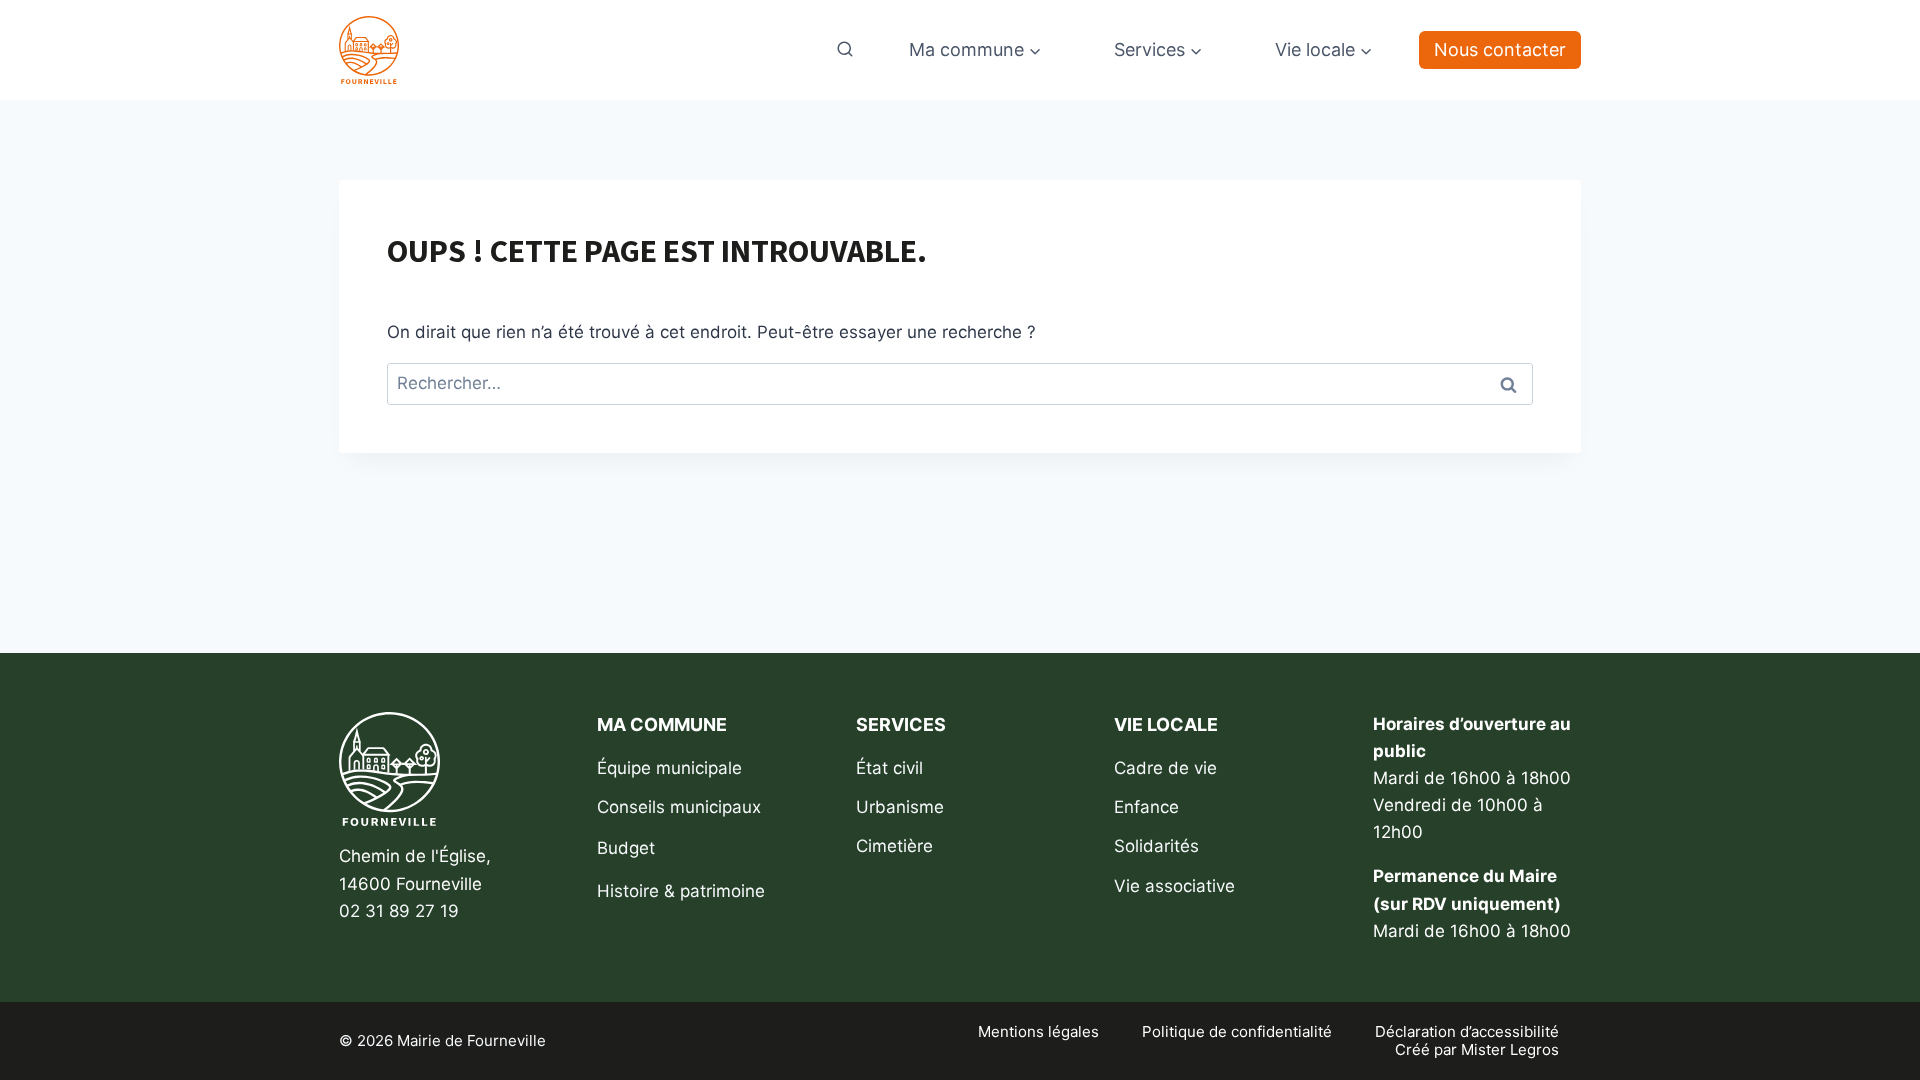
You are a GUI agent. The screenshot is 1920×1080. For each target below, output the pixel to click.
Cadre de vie (1165, 768)
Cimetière (894, 846)
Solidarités (1156, 846)
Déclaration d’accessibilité (1467, 1032)
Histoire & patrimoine (681, 891)
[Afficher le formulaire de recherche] (845, 50)
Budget (626, 848)
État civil (889, 768)
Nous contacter (1500, 49)
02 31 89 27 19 (399, 911)
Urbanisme (900, 807)
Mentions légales (1038, 1032)
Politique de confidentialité (1237, 1032)
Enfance (1146, 807)
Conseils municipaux (679, 807)
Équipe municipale (669, 768)
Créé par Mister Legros (1477, 1050)
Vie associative (1174, 886)
